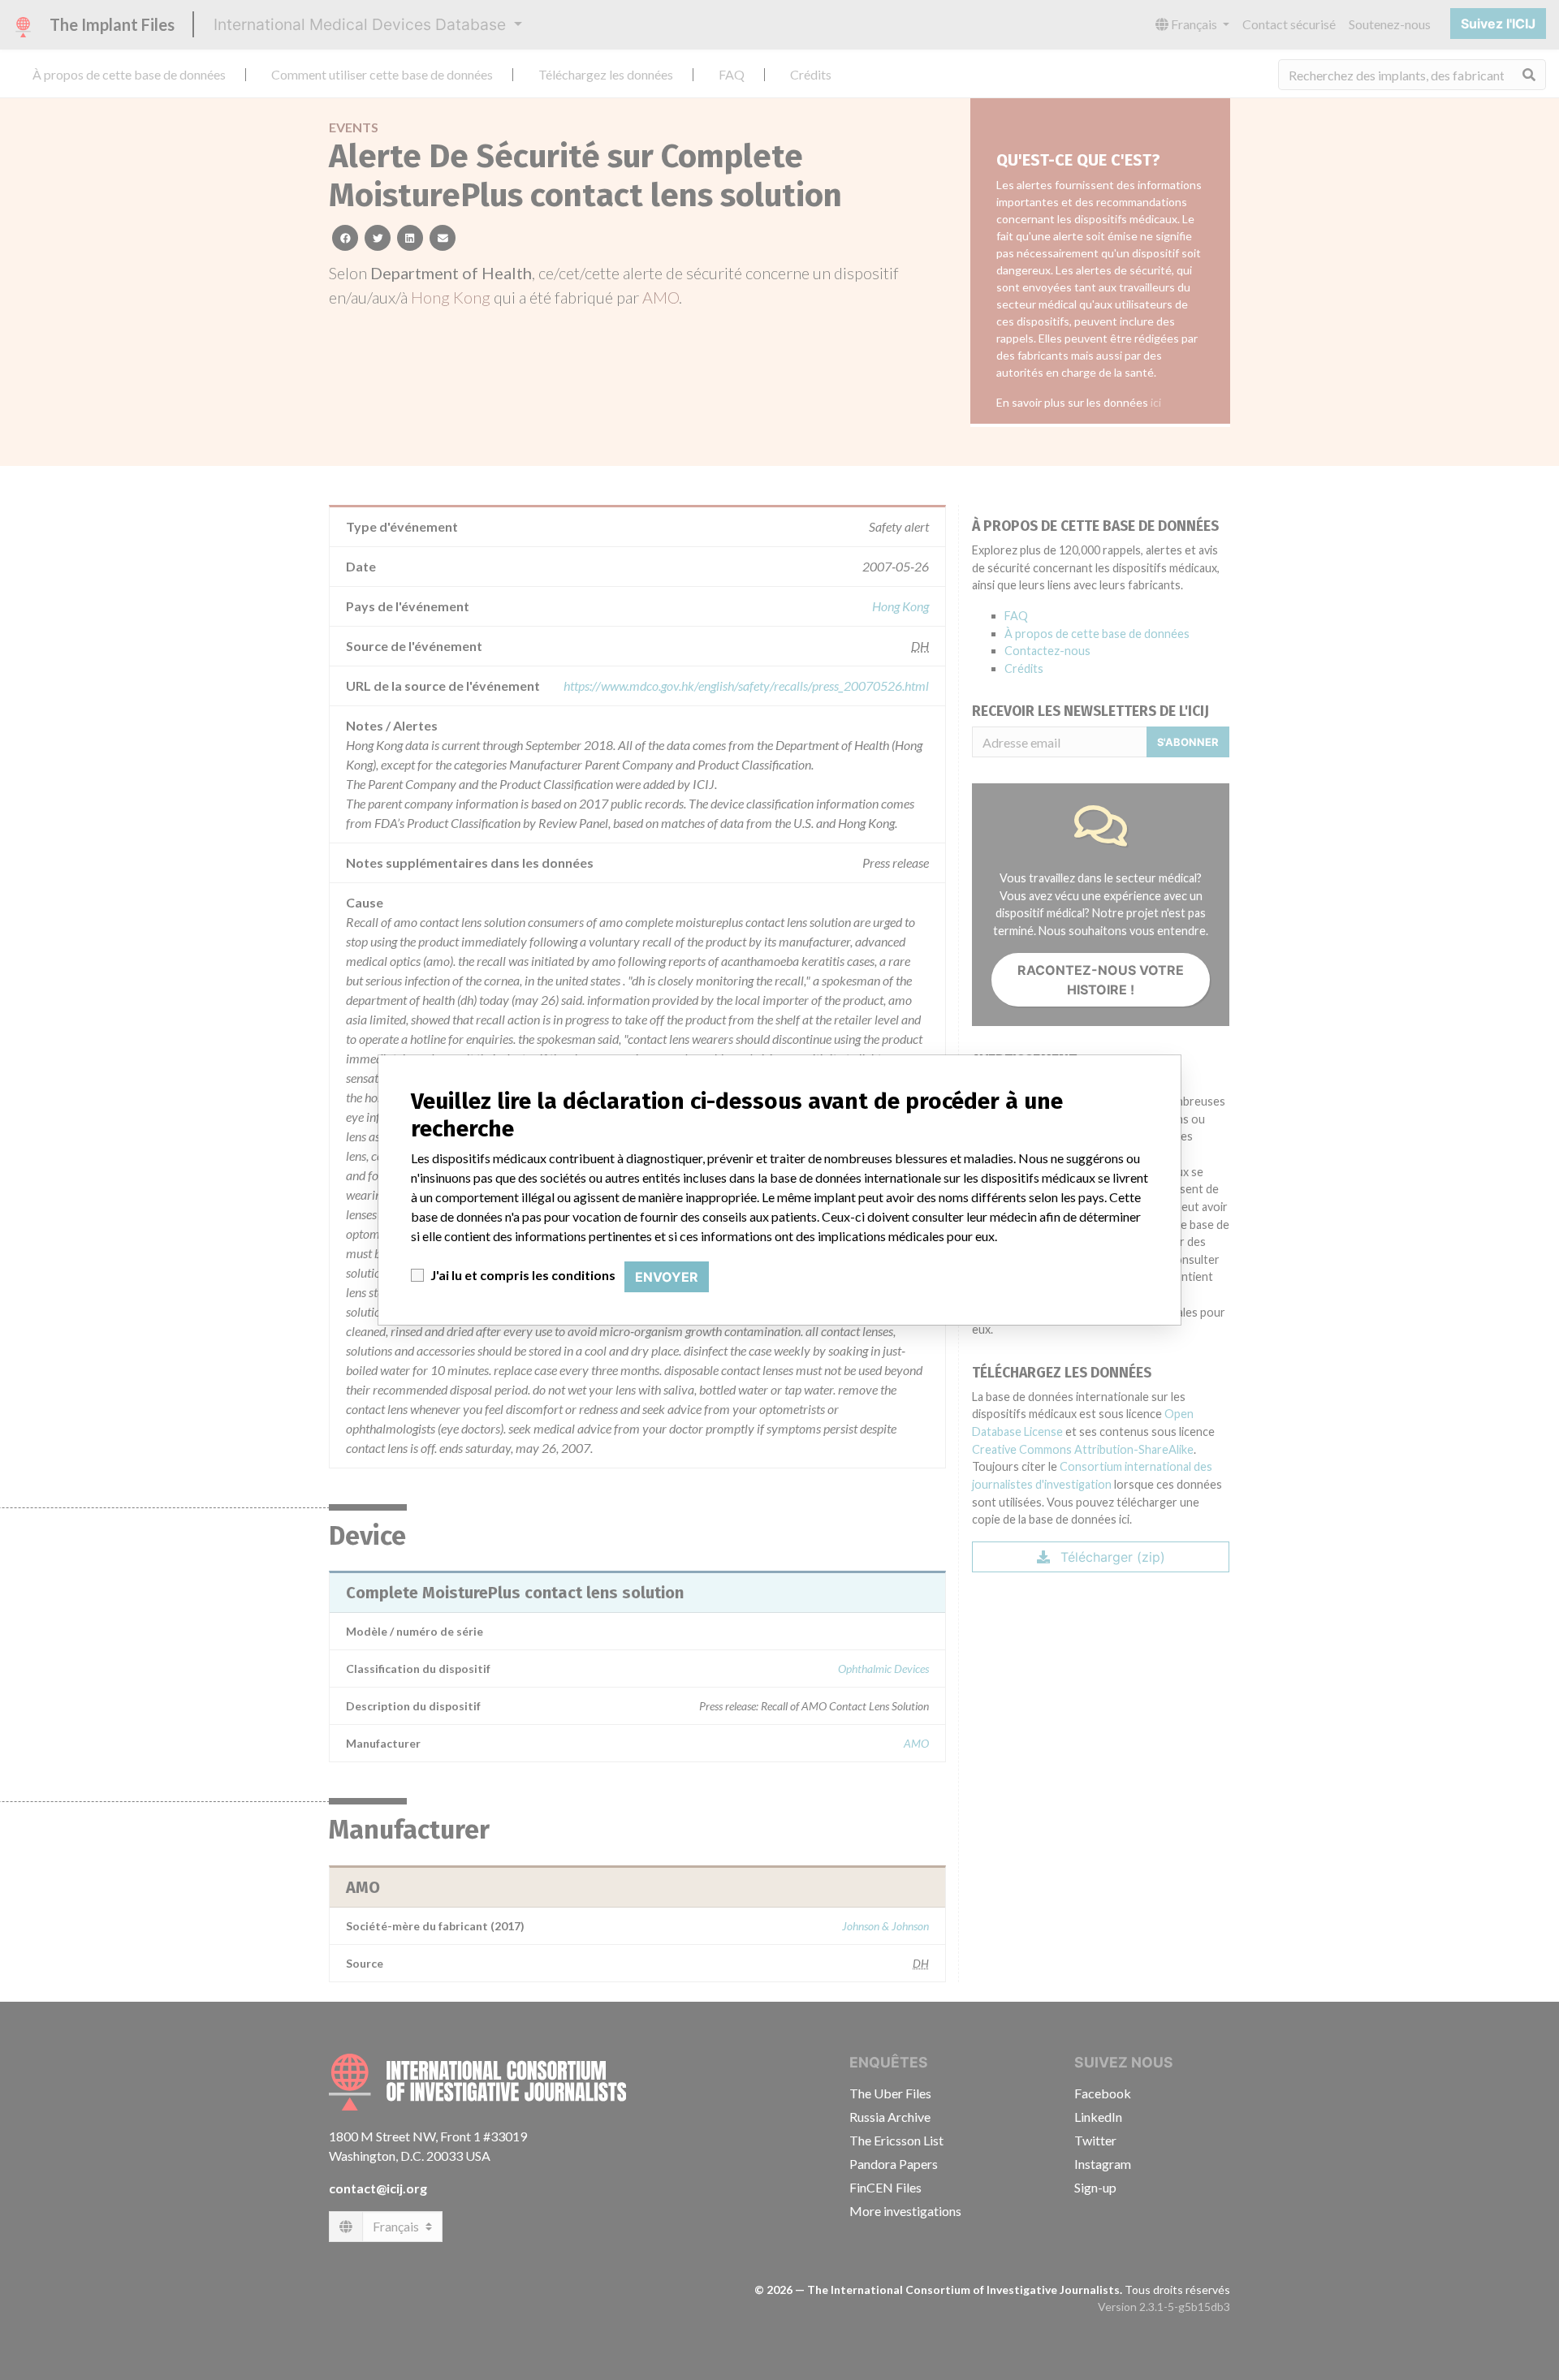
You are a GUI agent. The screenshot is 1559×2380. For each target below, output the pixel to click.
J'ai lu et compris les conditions (523, 1275)
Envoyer (667, 1277)
